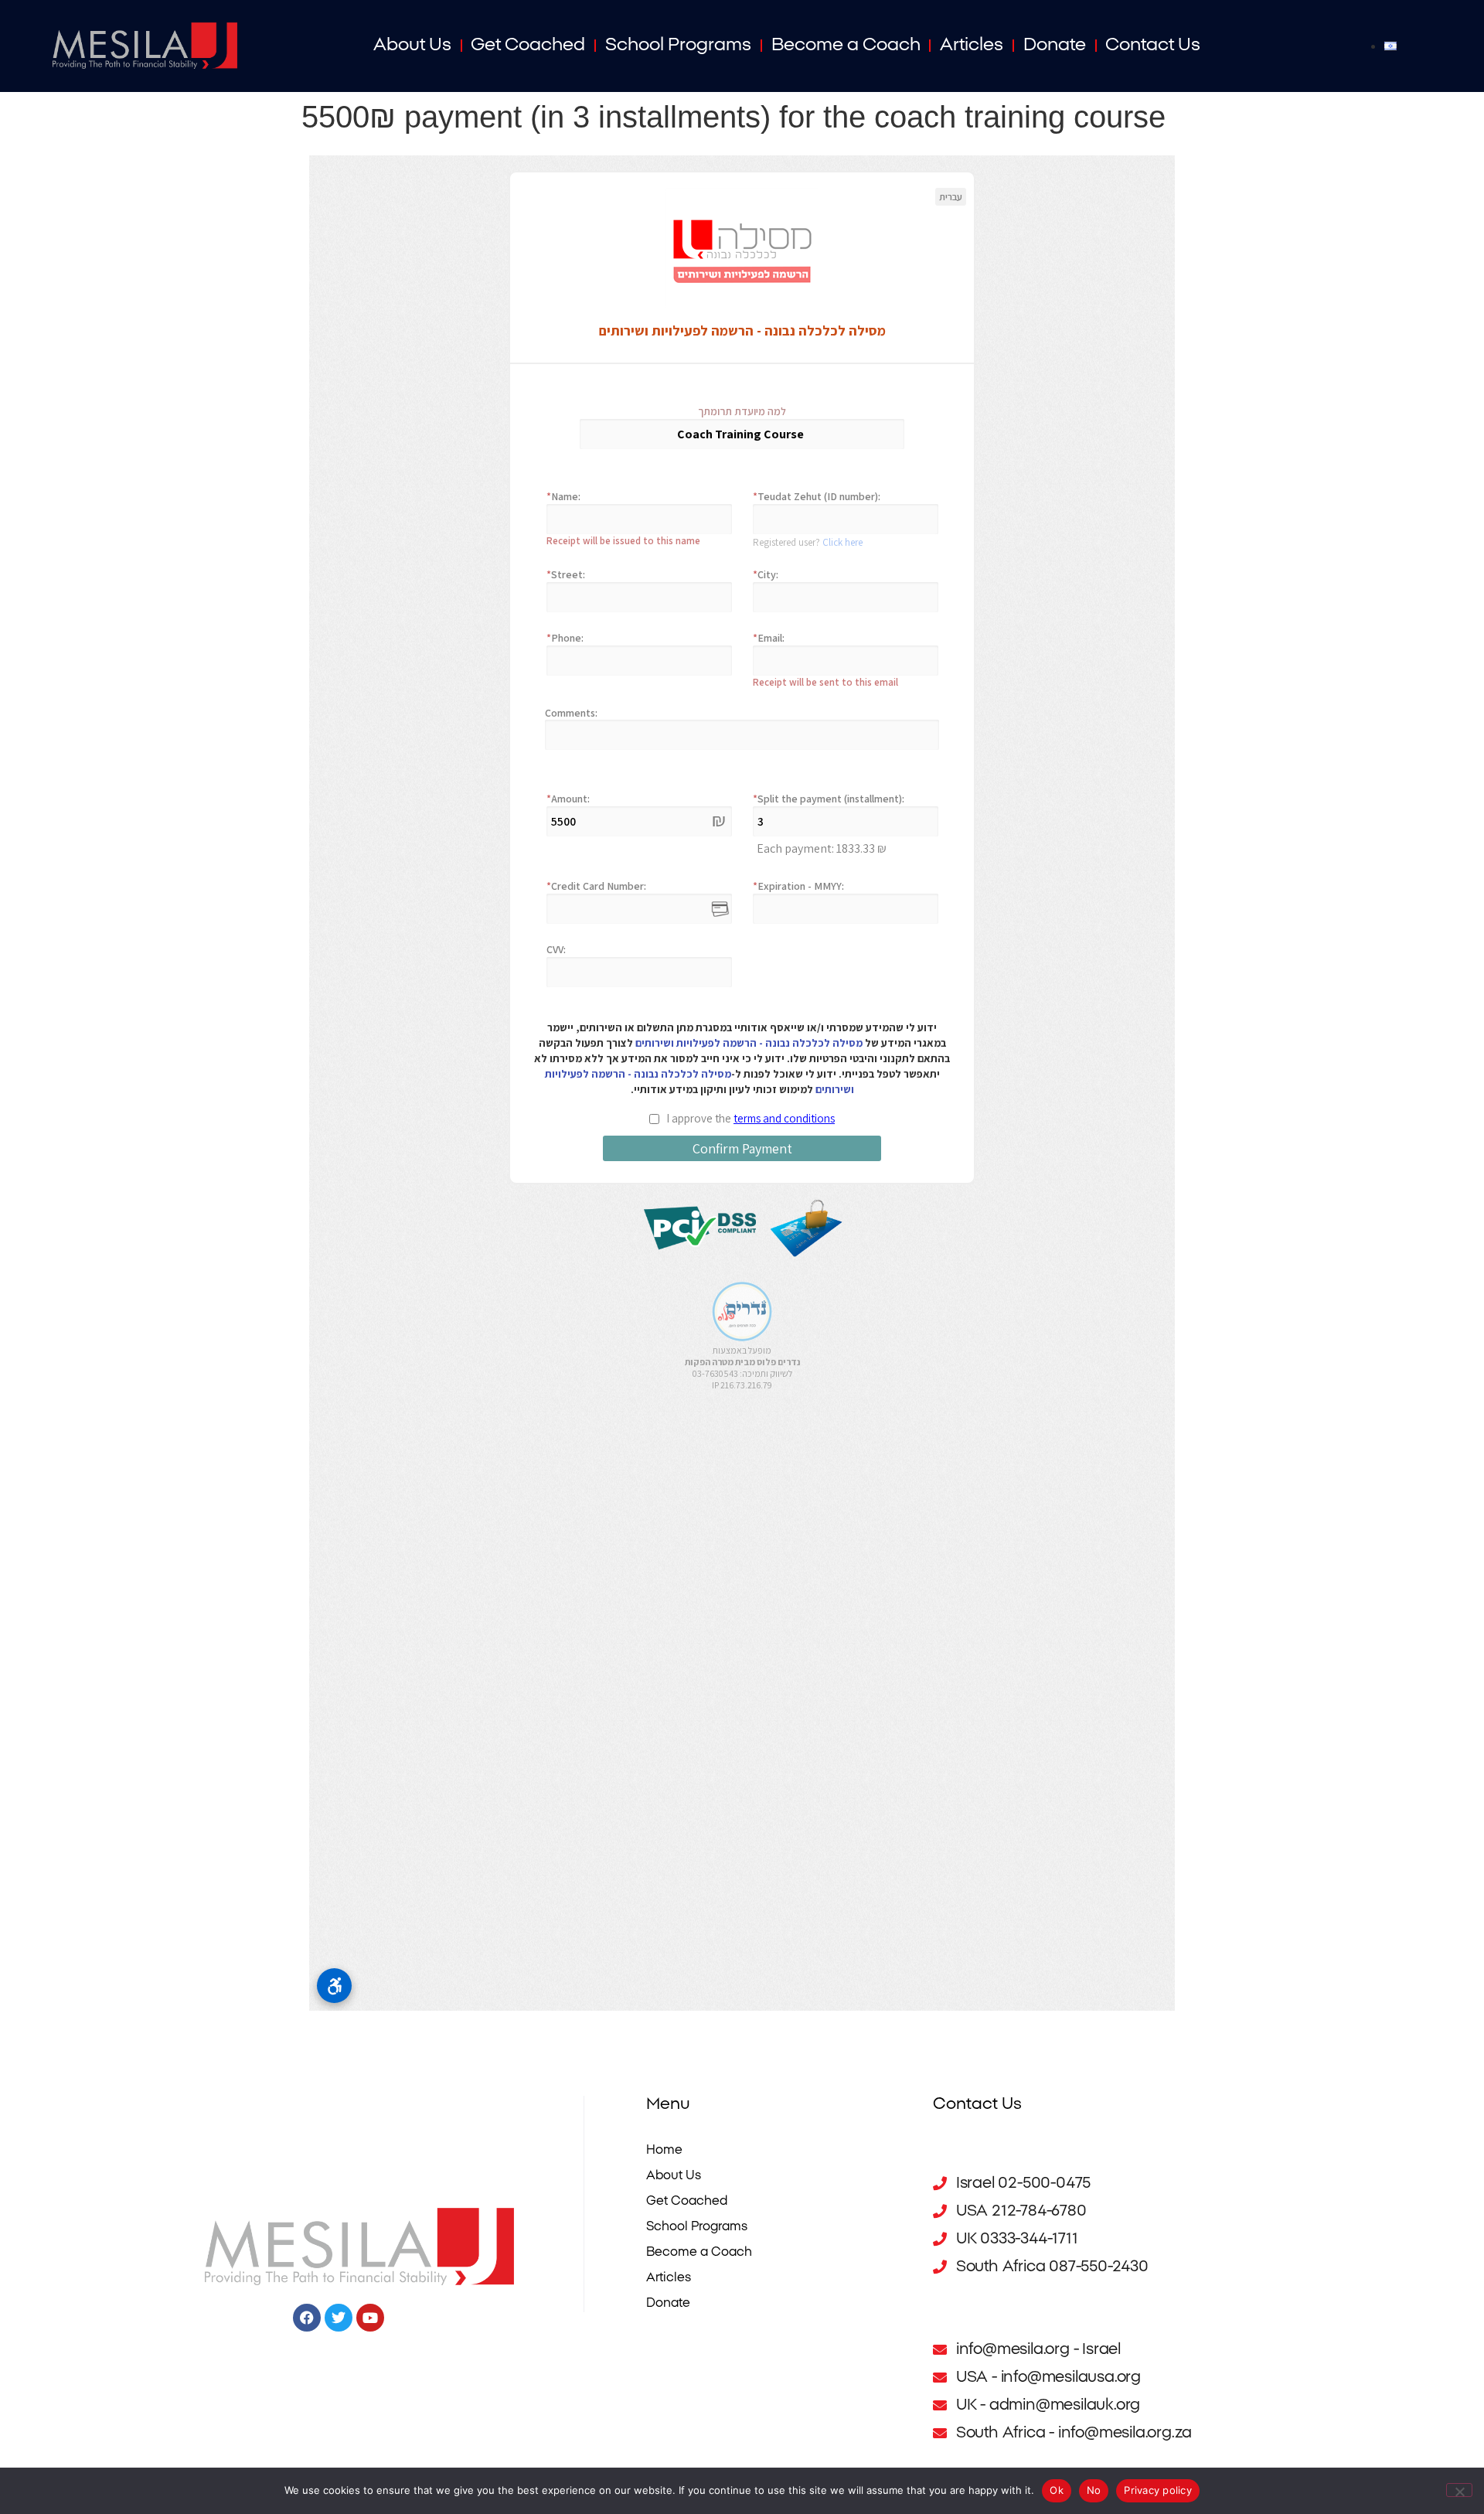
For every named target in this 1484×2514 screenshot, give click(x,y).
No (1094, 2490)
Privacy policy (1158, 2490)
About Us (412, 45)
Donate (1055, 45)
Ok (1057, 2490)
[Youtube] (370, 2318)
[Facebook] (307, 2318)
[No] (1459, 2490)
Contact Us (1153, 45)
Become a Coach (846, 45)
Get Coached (528, 45)
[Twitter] (339, 2318)
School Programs (678, 45)
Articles (972, 45)
